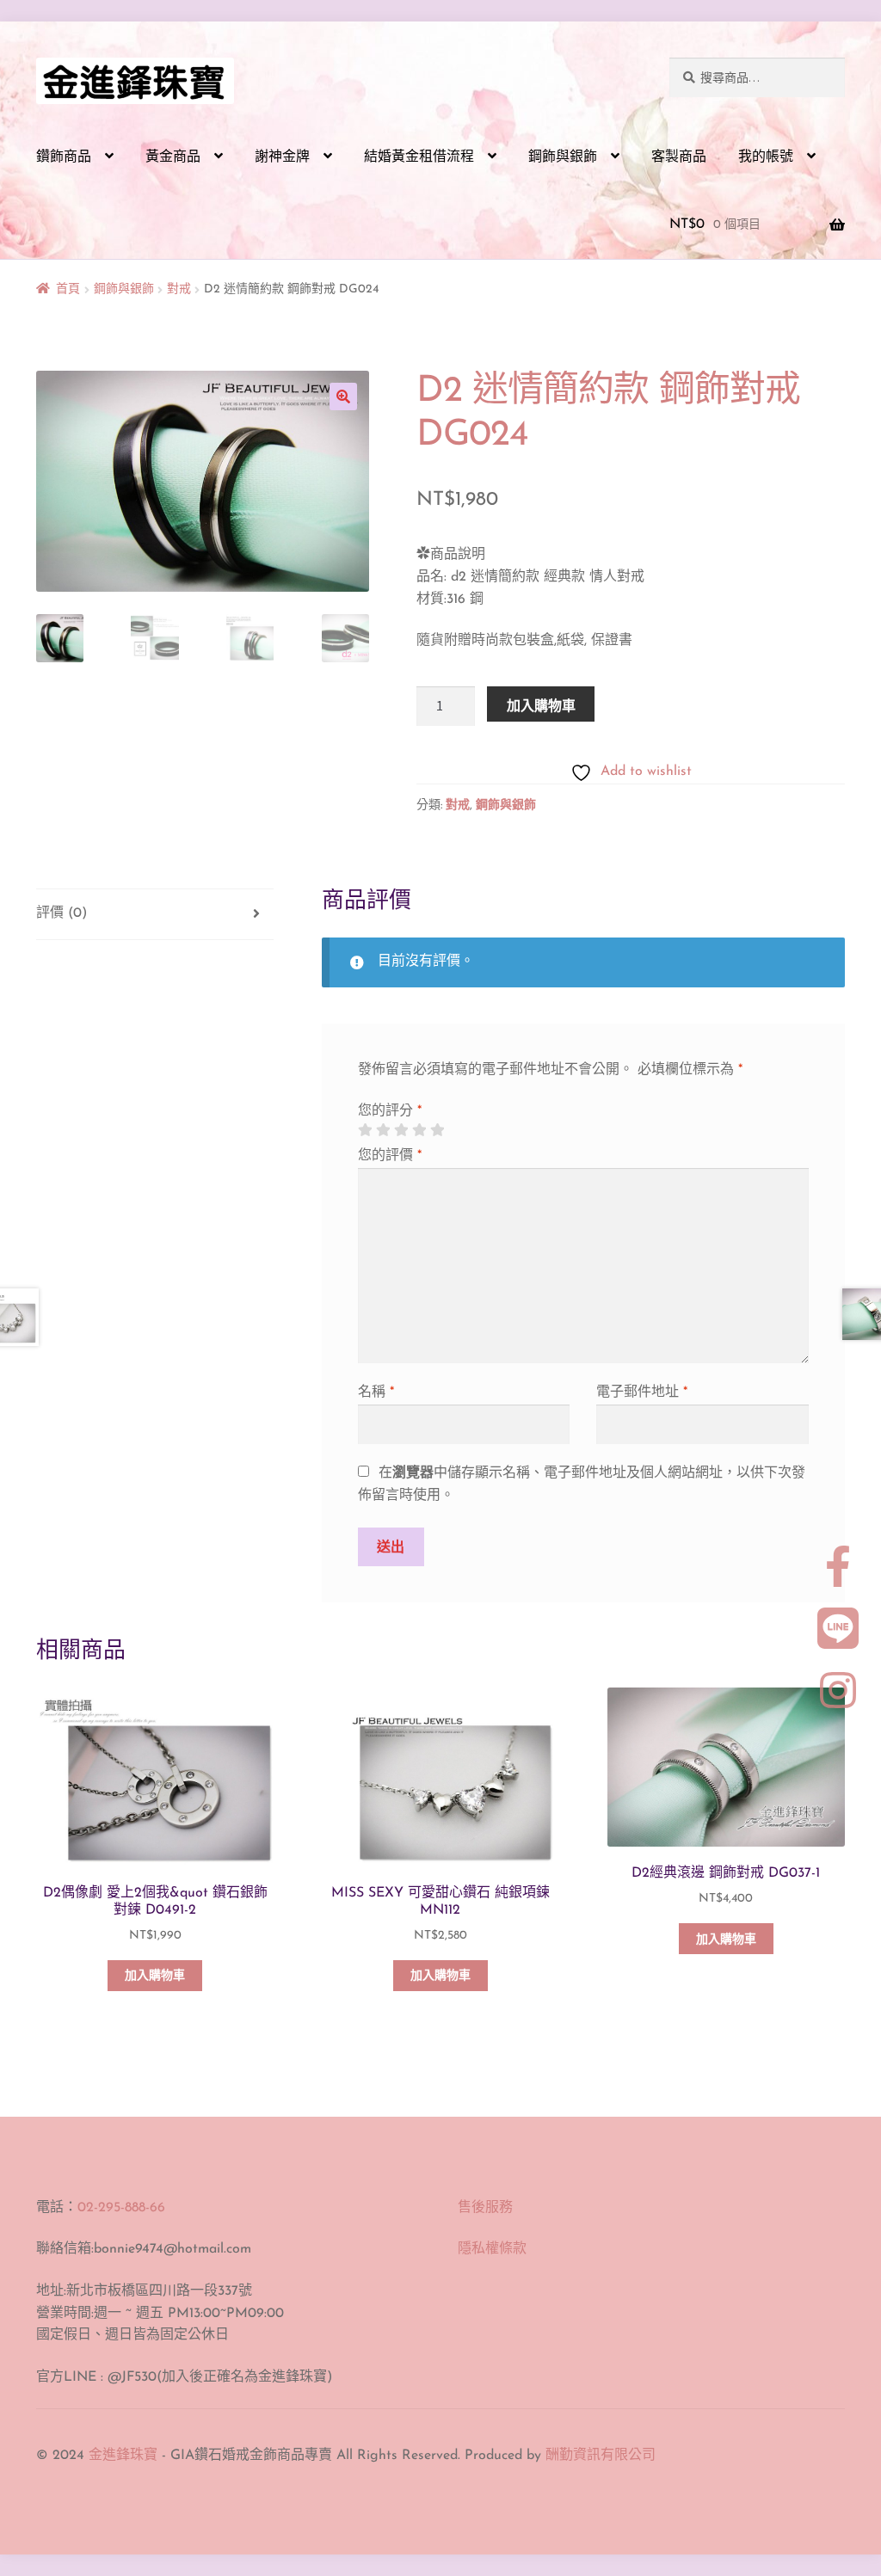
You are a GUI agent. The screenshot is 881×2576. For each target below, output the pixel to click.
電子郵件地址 (642, 1393)
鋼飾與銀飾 (563, 157)
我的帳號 (766, 157)
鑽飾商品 (64, 157)
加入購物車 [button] (155, 1976)
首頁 (68, 289)
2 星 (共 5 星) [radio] (383, 1130)
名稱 (376, 1393)
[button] (343, 397)
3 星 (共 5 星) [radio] (401, 1130)
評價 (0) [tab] (62, 913)
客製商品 (679, 157)
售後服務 (485, 2208)
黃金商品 (173, 157)
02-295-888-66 (121, 2208)
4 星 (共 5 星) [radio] (419, 1130)
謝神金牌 (282, 157)
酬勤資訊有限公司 (601, 2456)
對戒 (179, 289)
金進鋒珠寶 (123, 2456)
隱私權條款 (492, 2249)
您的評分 (390, 1111)
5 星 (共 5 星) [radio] (437, 1130)
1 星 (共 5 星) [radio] (365, 1130)
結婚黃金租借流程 (419, 157)
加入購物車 (541, 705)
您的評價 (390, 1156)
